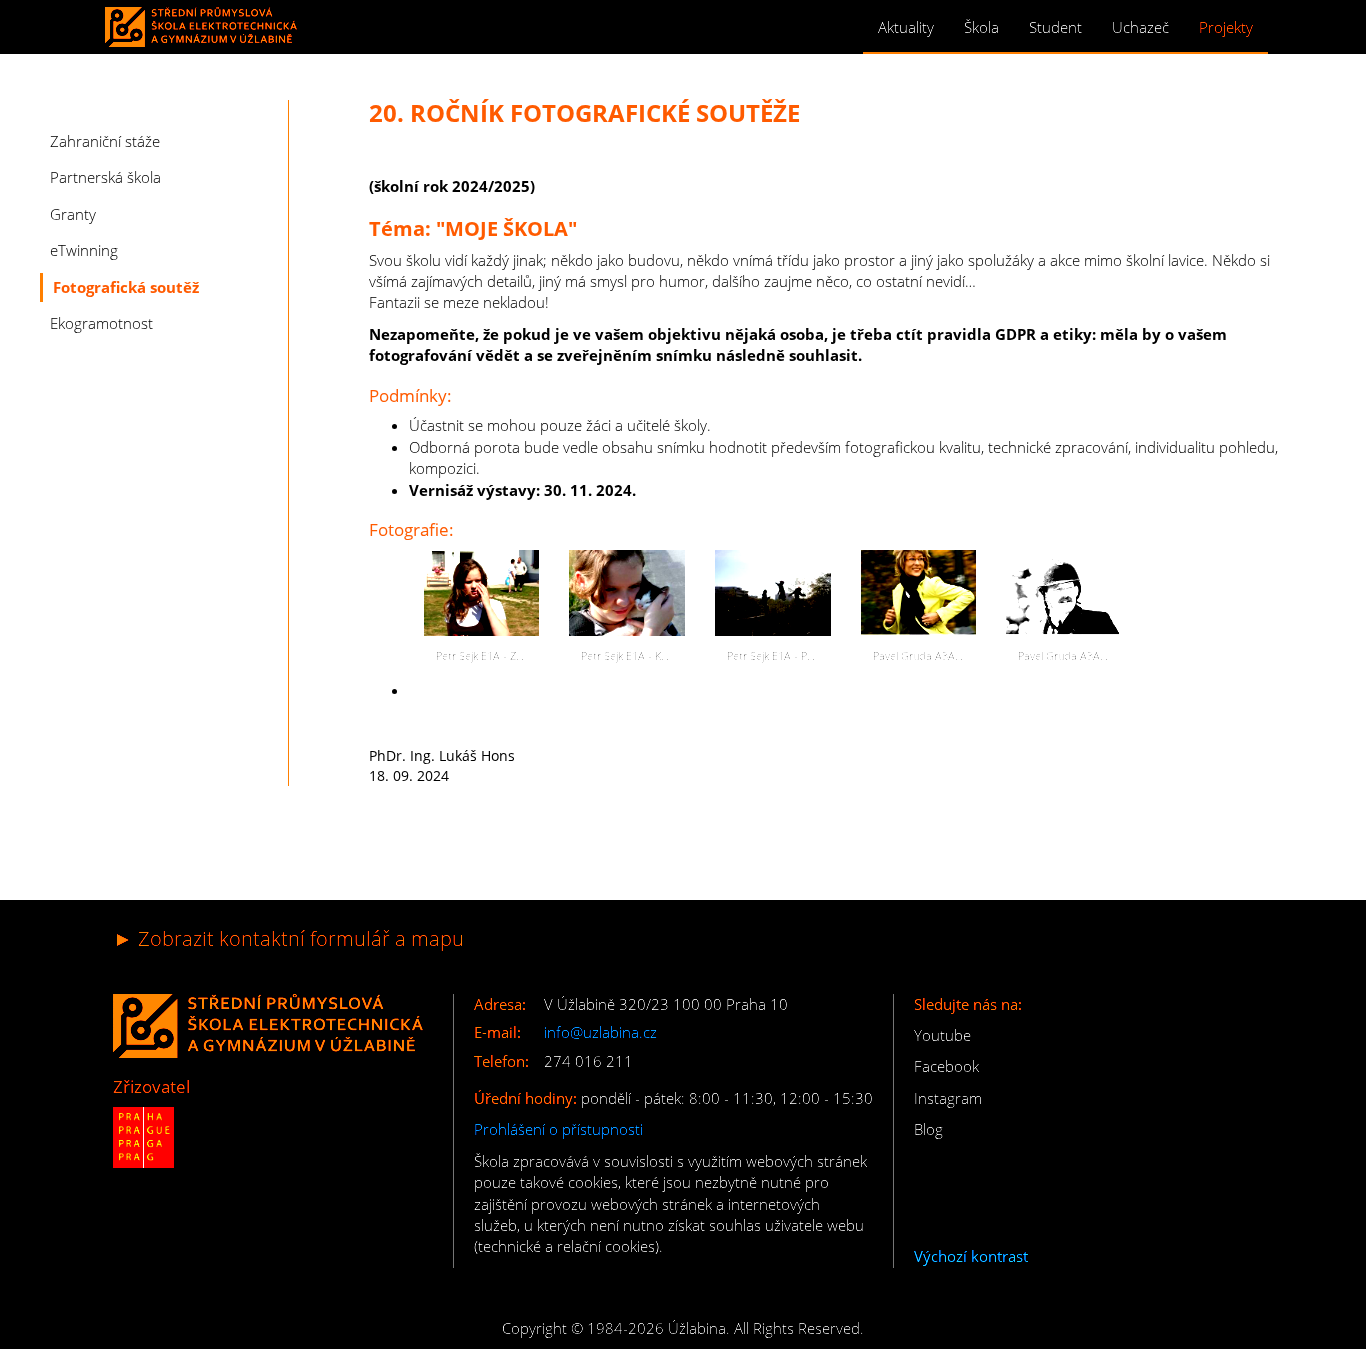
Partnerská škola (105, 177)
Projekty (1226, 27)
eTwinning (84, 250)
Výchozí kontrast (971, 1256)
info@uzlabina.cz (600, 1032)
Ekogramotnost (101, 323)
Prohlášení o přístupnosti (558, 1129)
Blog (928, 1129)
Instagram (948, 1098)
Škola (981, 27)
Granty (73, 214)
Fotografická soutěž (126, 287)
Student (1055, 27)
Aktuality (906, 27)
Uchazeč (1140, 27)
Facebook (946, 1066)
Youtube (942, 1035)
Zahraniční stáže (105, 141)
